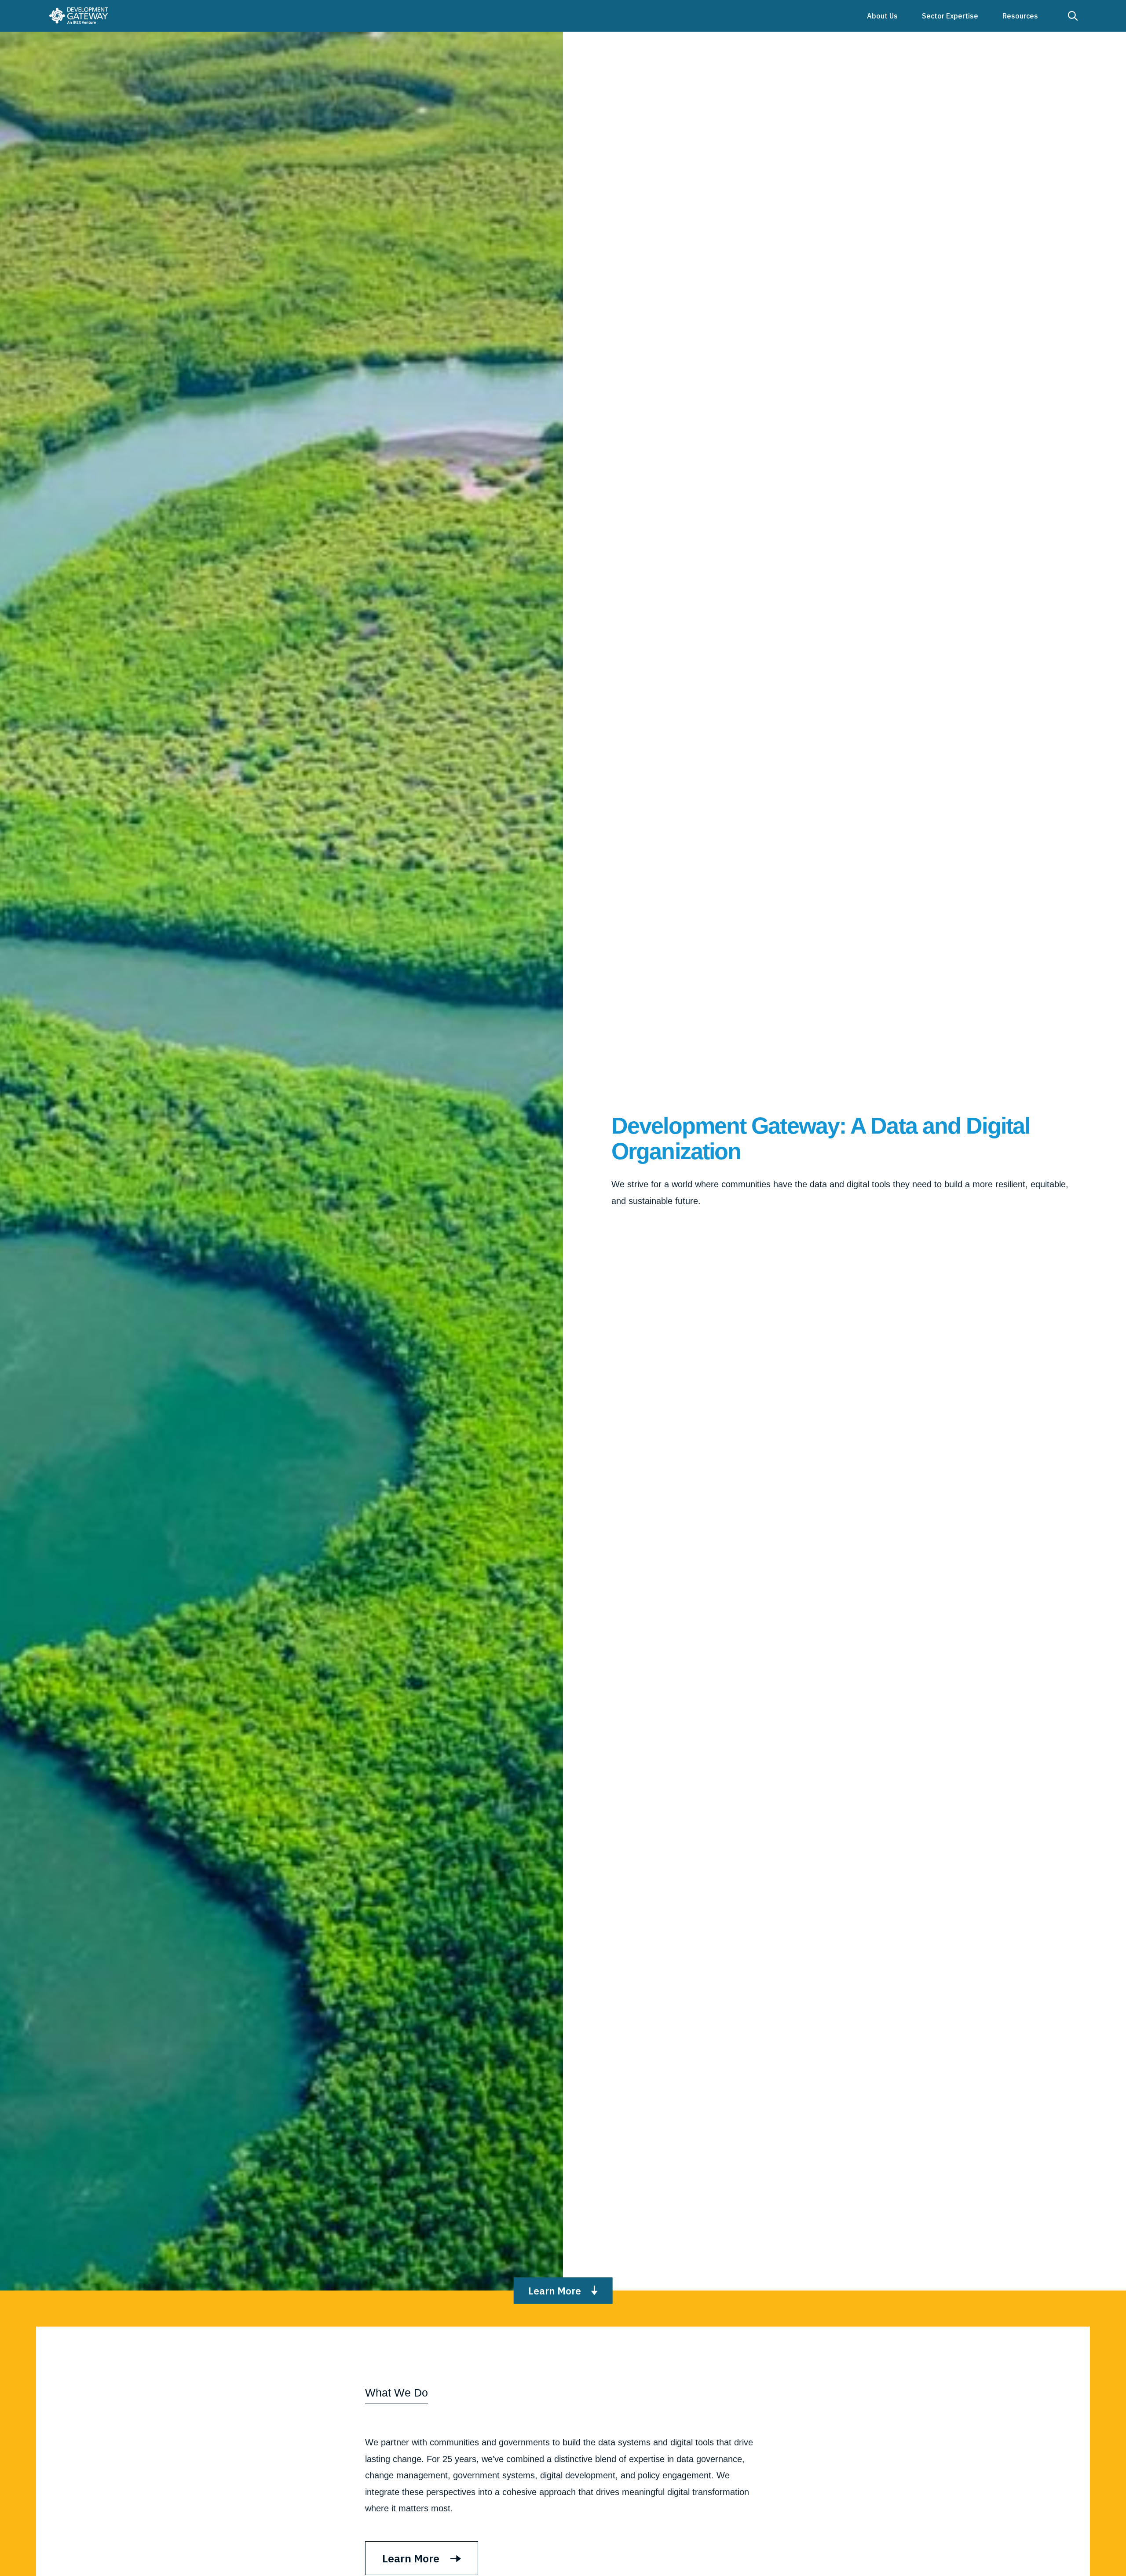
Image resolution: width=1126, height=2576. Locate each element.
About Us (882, 16)
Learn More (555, 2291)
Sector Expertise (950, 16)
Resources (1020, 16)
